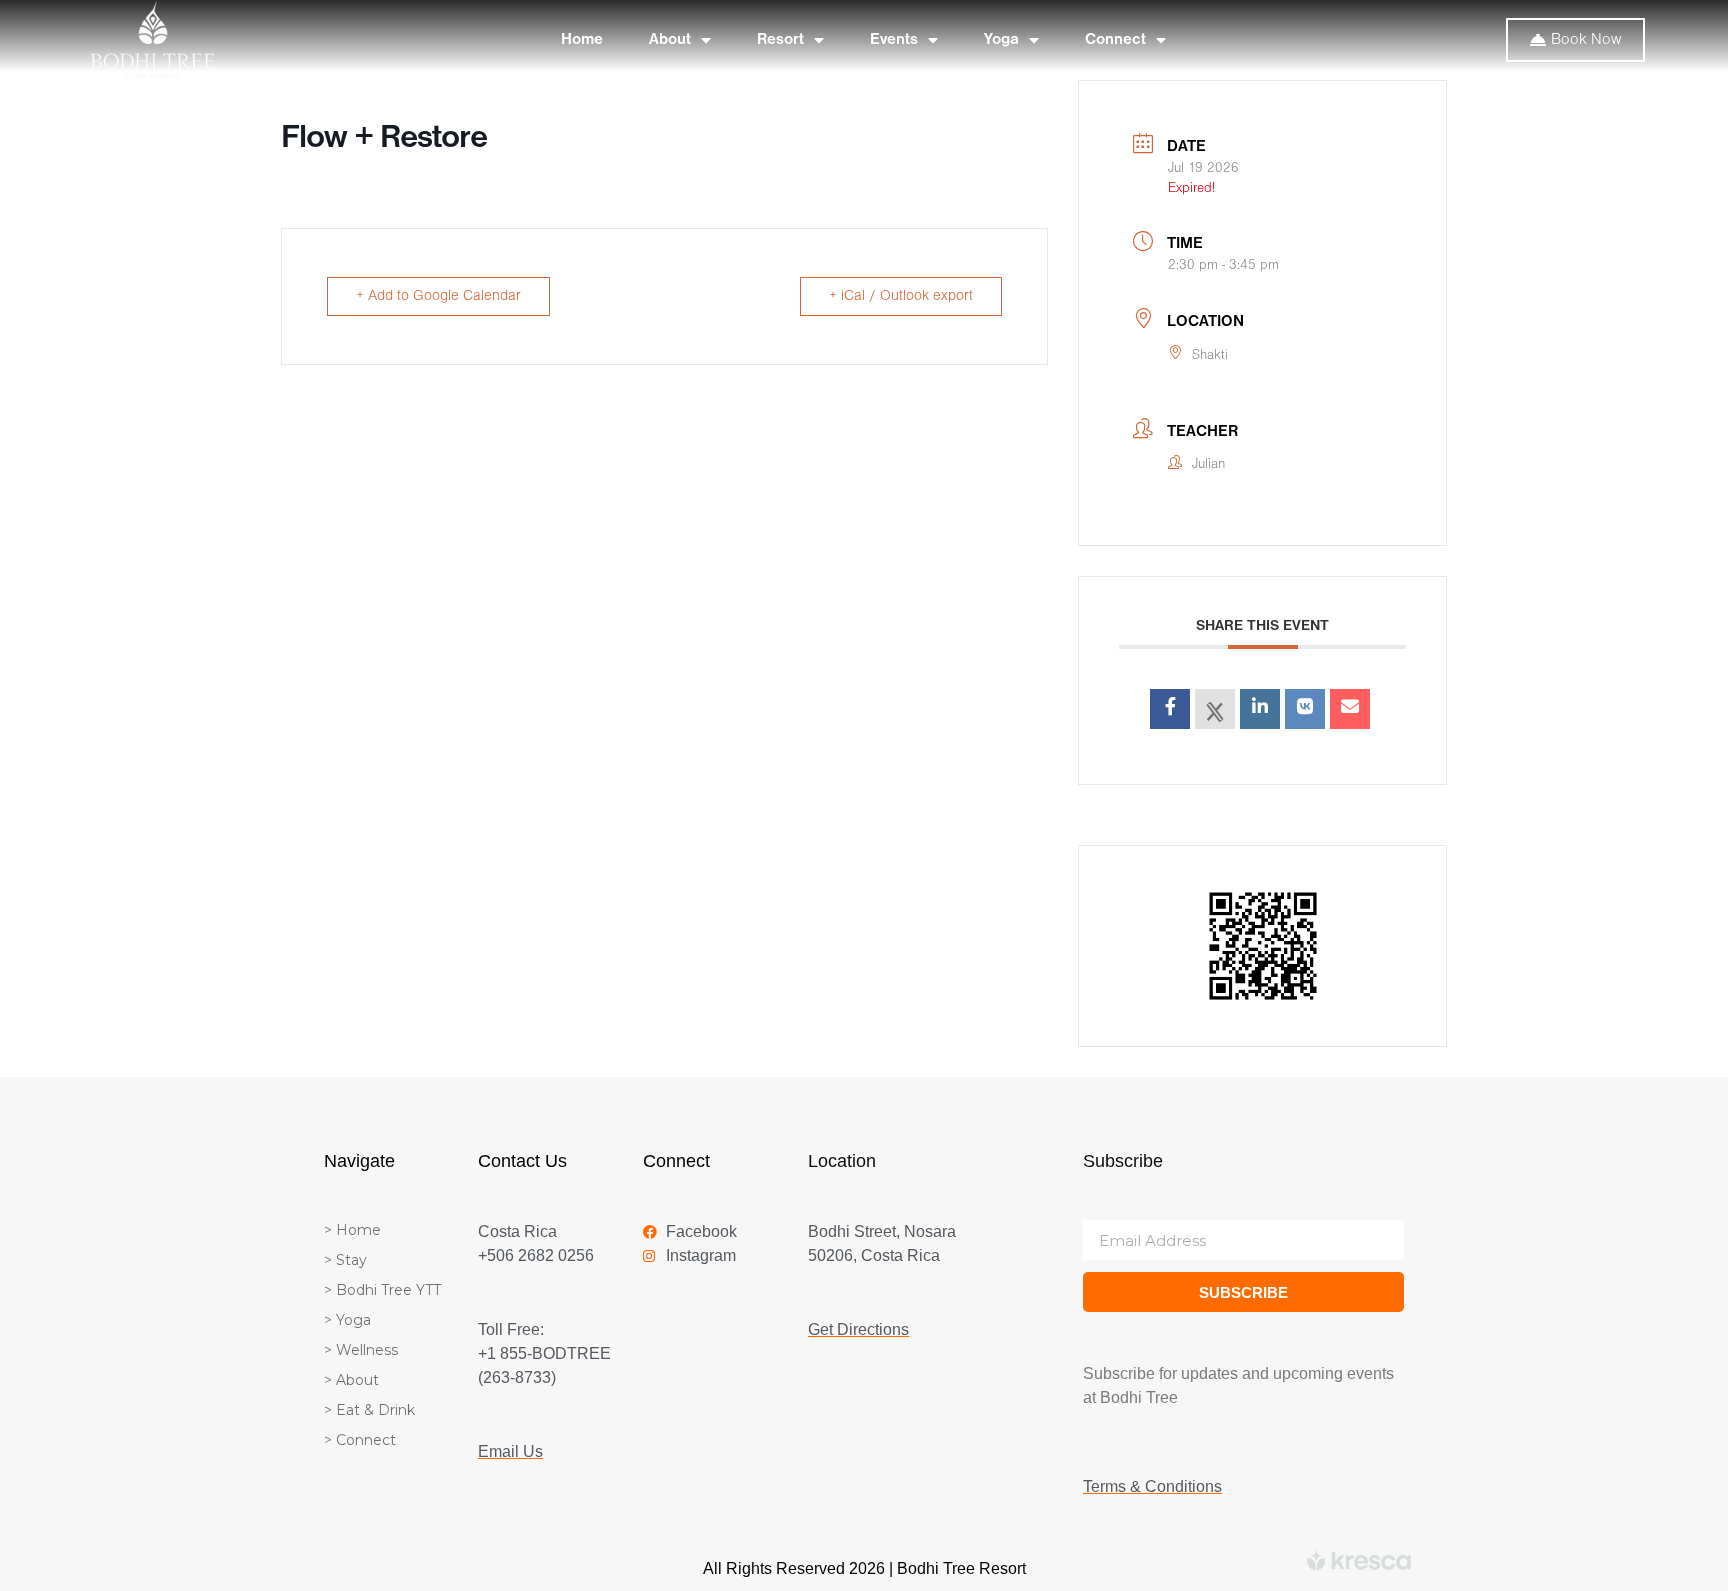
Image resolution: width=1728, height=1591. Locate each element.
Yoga (1001, 40)
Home (582, 40)
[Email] (1350, 709)
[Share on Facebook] (1170, 709)
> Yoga (347, 1320)
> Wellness (361, 1350)
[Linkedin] (1260, 709)
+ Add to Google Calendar (438, 296)
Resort (780, 40)
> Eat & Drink (369, 1410)
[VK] (1305, 709)
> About (351, 1380)
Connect (1115, 40)
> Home (352, 1230)
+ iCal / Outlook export (901, 296)
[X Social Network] (1215, 709)
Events (894, 40)
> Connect (360, 1440)
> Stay (345, 1260)
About (670, 40)
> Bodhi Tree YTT (382, 1290)
